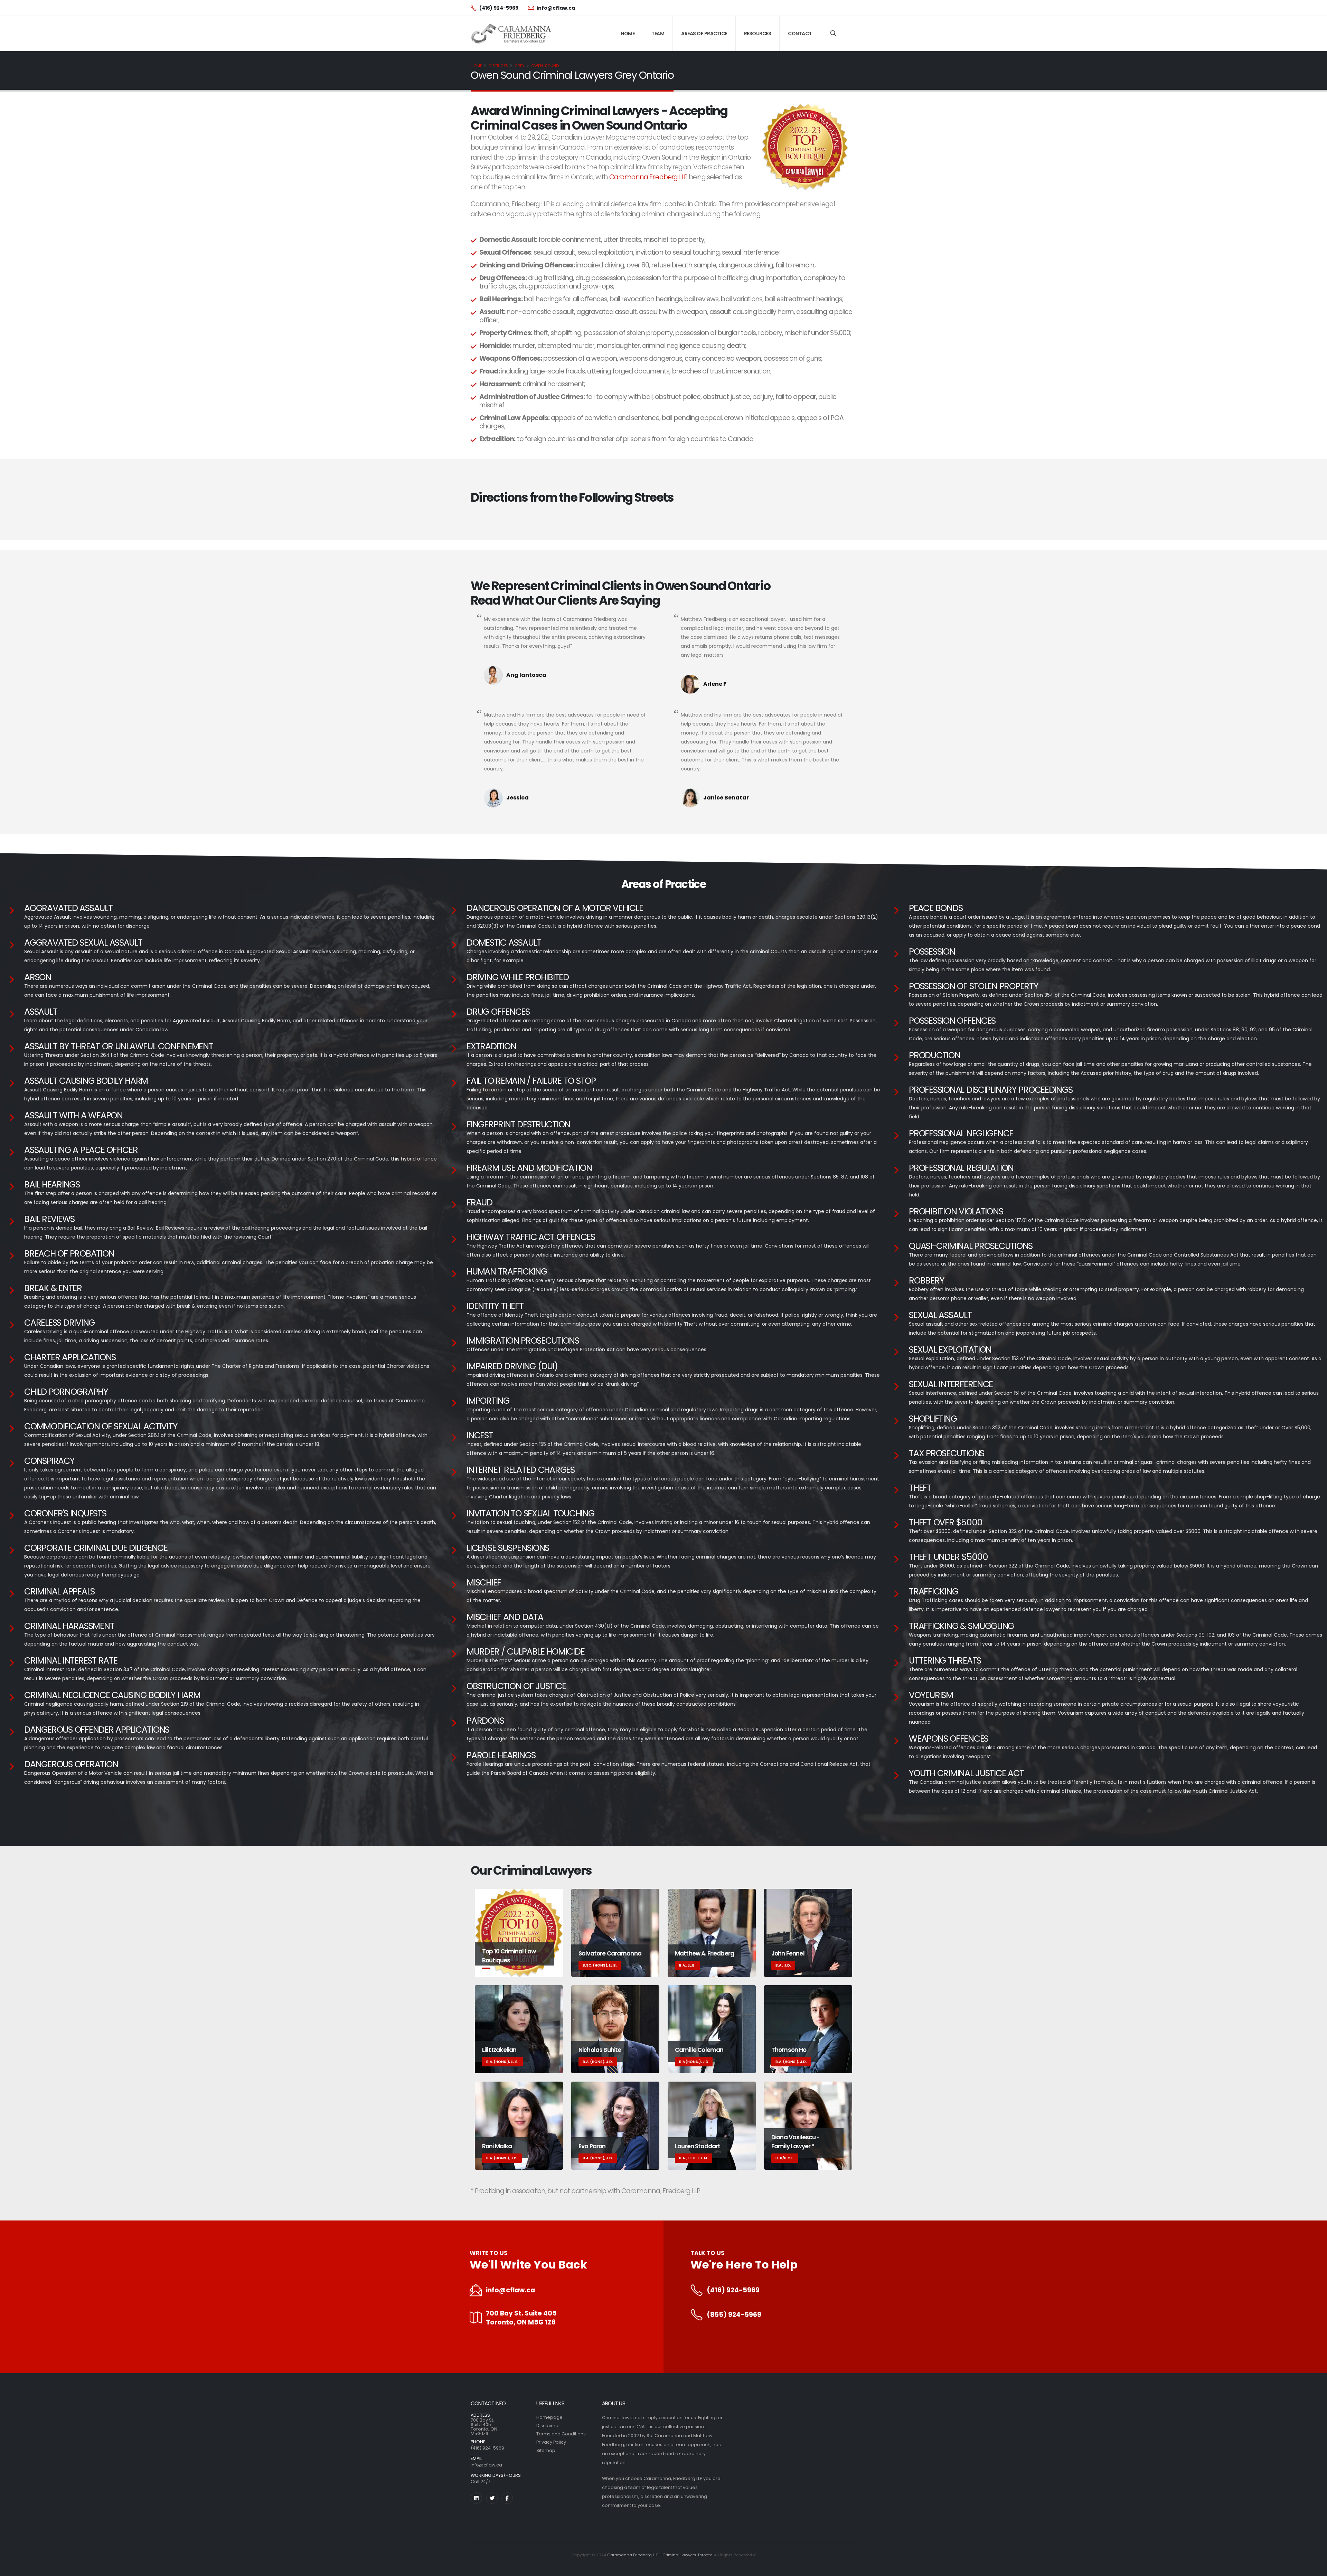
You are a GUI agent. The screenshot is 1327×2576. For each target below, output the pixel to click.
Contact (800, 34)
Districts (498, 66)
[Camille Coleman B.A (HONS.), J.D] (712, 2029)
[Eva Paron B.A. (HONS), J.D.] (615, 2125)
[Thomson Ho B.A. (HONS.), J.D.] (808, 2029)
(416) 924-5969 (733, 2290)
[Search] (833, 34)
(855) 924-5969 (734, 2315)
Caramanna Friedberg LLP (648, 177)
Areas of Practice (704, 34)
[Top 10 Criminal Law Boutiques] (519, 1933)
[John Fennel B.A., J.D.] (808, 1933)
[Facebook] (507, 2498)
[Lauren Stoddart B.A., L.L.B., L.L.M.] (712, 2125)
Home (628, 34)
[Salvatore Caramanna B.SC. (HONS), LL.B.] (615, 1933)
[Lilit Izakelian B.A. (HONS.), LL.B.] (519, 2029)
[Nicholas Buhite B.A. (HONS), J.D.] (615, 2029)
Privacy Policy (551, 2442)
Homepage (549, 2417)
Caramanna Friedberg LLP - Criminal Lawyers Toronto (660, 2555)
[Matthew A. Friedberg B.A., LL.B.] (712, 1933)
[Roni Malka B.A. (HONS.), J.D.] (519, 2125)
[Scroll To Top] (1315, 2568)
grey (520, 66)
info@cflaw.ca (510, 2290)
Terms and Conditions (561, 2434)
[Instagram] (476, 2498)
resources (758, 34)
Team (658, 34)
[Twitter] (492, 2498)
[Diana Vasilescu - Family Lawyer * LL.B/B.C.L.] (808, 2125)
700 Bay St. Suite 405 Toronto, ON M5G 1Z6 (521, 2318)
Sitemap (546, 2450)
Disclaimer (548, 2426)
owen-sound (545, 66)
